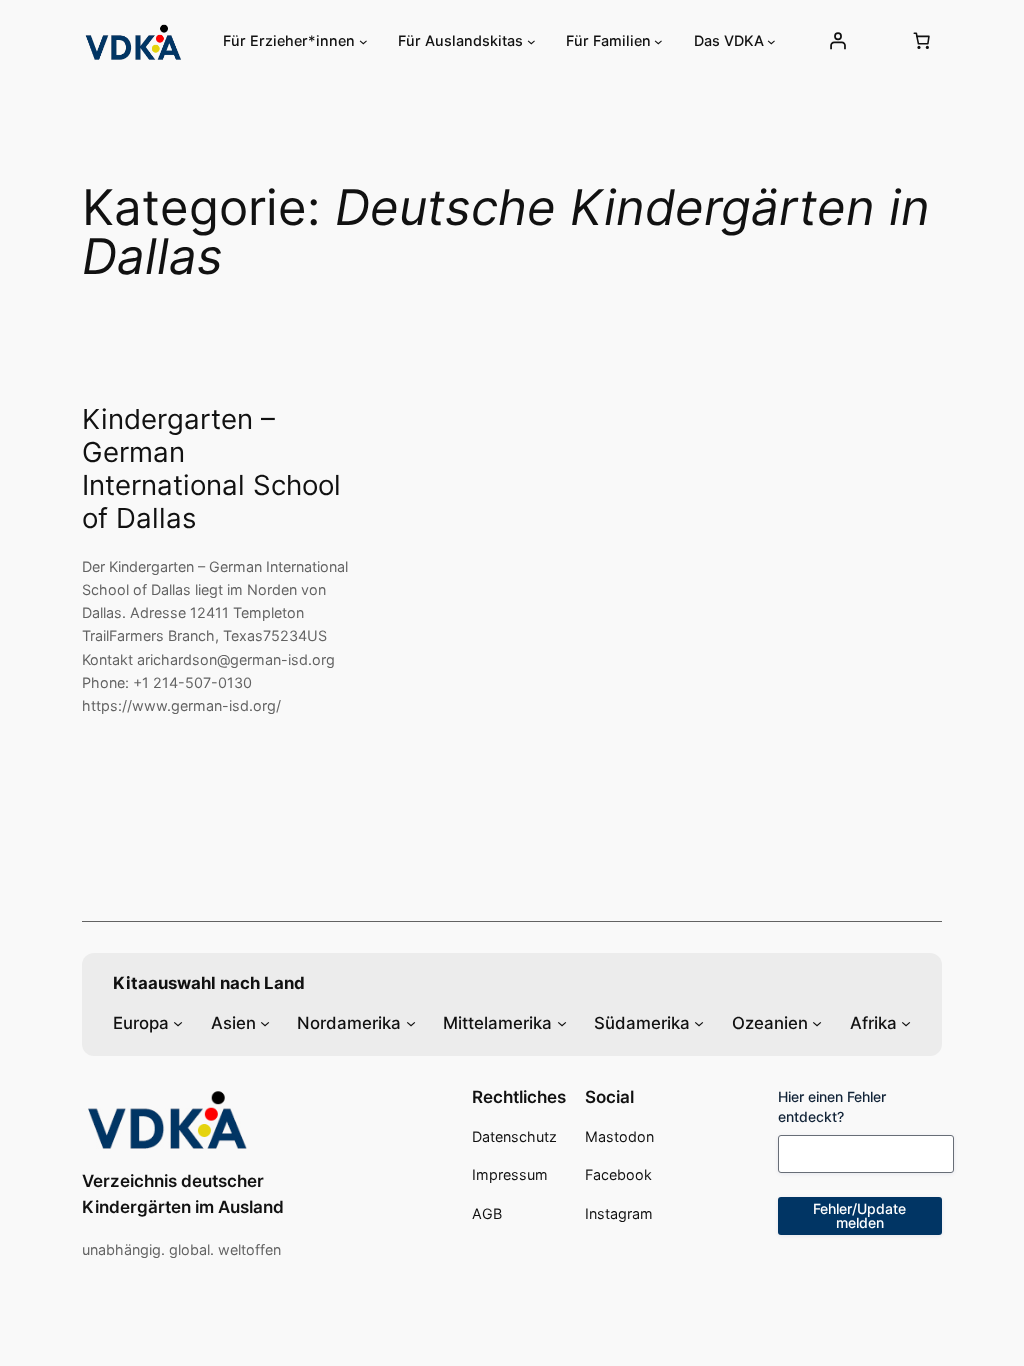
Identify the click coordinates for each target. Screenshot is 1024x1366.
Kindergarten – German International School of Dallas (211, 469)
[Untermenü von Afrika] (906, 1022)
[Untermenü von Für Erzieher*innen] (363, 41)
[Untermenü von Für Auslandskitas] (531, 41)
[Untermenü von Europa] (178, 1022)
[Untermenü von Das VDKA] (771, 41)
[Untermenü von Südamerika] (699, 1022)
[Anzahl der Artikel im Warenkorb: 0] (921, 41)
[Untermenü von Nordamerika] (411, 1022)
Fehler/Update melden (859, 1215)
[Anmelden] (838, 41)
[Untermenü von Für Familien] (658, 41)
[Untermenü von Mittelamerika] (562, 1022)
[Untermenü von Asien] (265, 1022)
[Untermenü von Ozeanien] (817, 1022)
